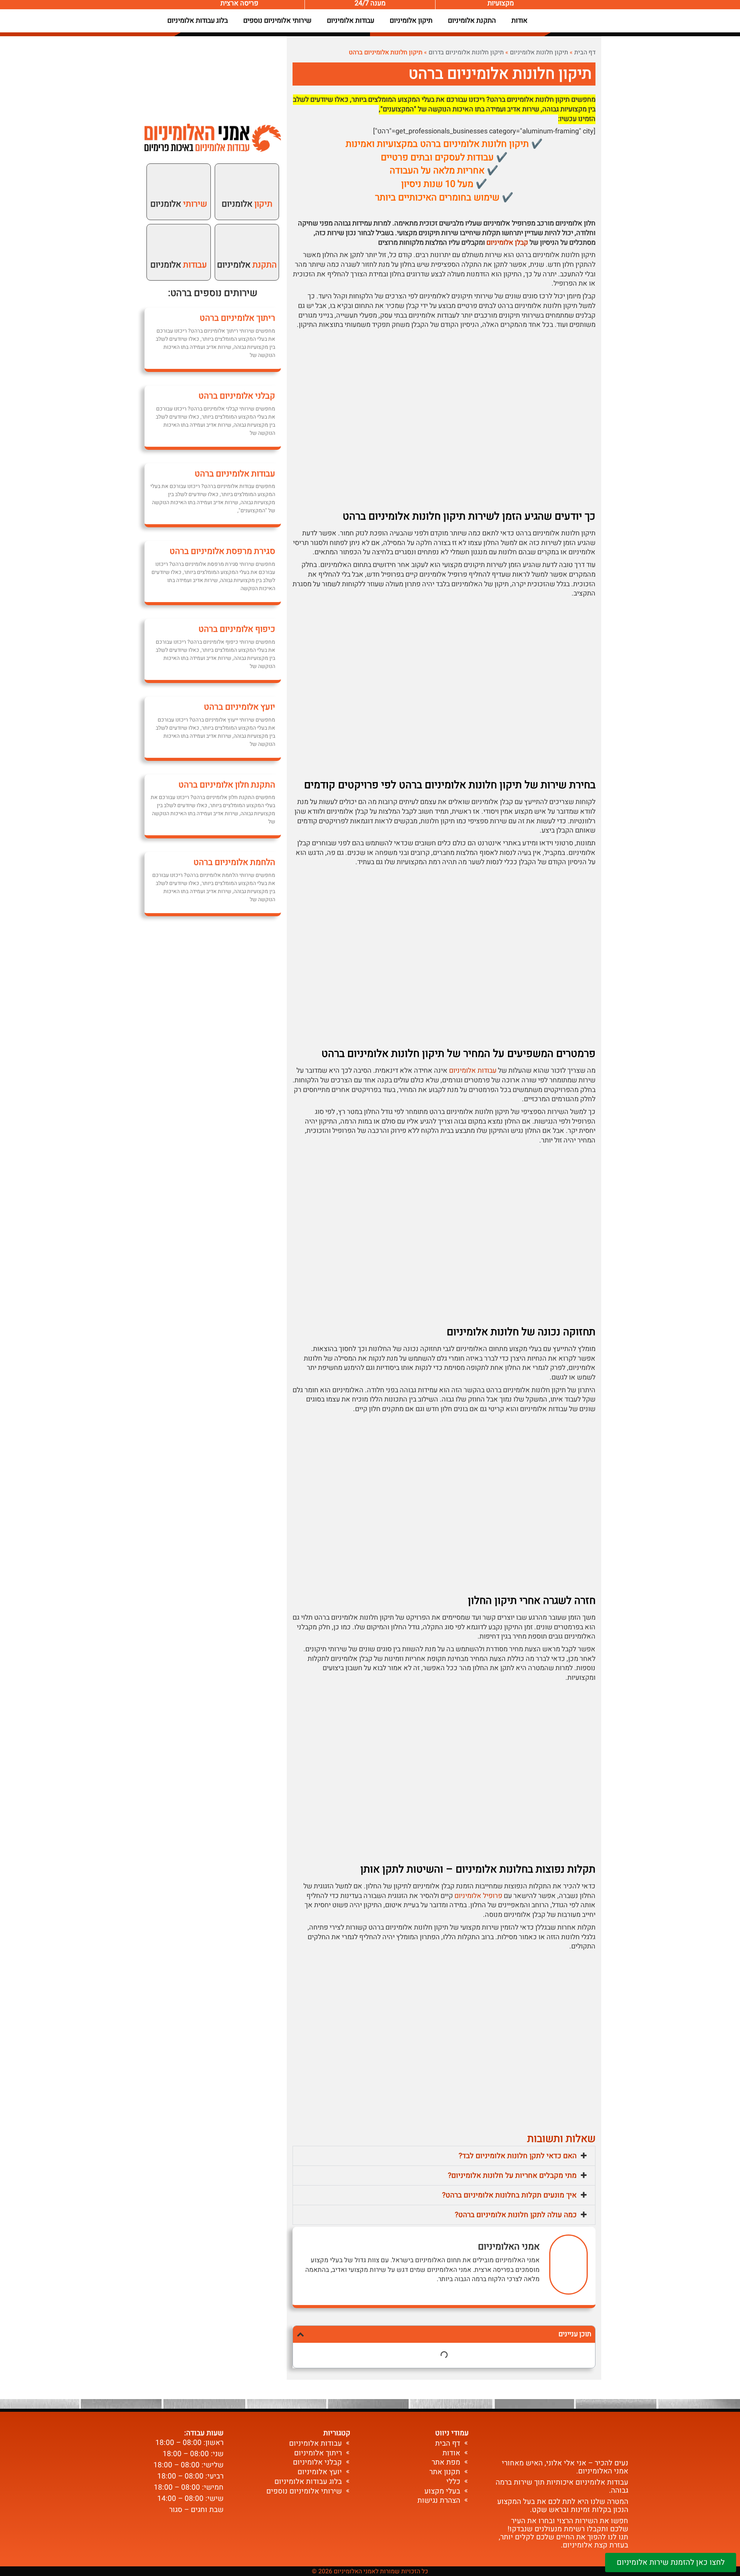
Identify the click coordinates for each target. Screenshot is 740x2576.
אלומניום (247, 204)
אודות (520, 21)
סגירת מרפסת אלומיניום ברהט (222, 551)
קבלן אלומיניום (507, 243)
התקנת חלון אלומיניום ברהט (227, 785)
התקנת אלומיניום (472, 21)
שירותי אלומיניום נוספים (277, 21)
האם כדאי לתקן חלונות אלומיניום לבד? (518, 2156)
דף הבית (585, 52)
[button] (444, 2156)
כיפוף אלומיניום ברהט (237, 629)
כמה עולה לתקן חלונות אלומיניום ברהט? (516, 2215)
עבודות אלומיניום (351, 21)
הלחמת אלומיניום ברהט (234, 862)
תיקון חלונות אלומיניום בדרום (466, 52)
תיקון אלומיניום (411, 21)
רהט (178, 293)
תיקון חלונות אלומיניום (539, 52)
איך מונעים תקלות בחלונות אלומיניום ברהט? (509, 2195)
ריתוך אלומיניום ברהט (237, 318)
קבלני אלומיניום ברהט (237, 396)
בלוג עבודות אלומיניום (198, 21)
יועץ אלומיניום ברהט (240, 707)
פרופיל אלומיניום (478, 1896)
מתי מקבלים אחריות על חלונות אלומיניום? (512, 2176)
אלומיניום (247, 265)
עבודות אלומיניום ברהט (235, 474)
